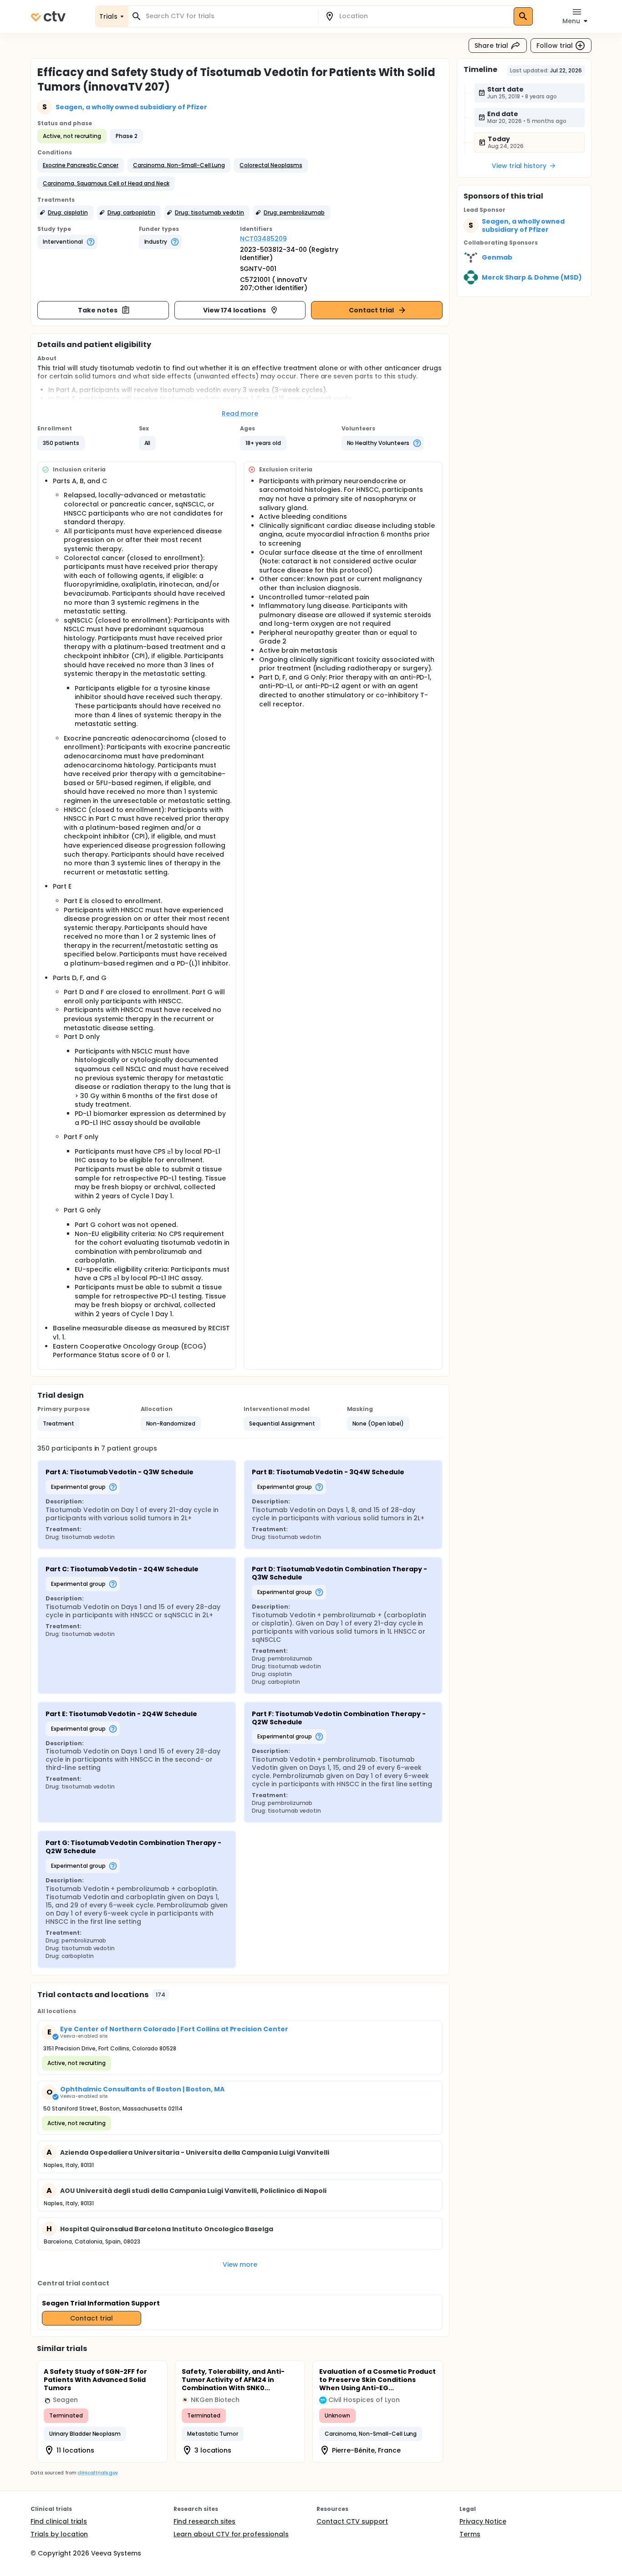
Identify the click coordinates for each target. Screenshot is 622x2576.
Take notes (98, 310)
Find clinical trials (59, 2521)
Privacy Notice (483, 2521)
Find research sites (204, 2521)
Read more (240, 414)
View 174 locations (234, 310)
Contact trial (371, 310)
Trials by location (59, 2534)
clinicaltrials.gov (97, 2473)
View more (240, 2264)
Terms (470, 2534)
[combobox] (229, 16)
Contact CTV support (352, 2521)
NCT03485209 (263, 239)
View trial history (519, 166)
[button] (81, 165)
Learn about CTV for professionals (231, 2534)
